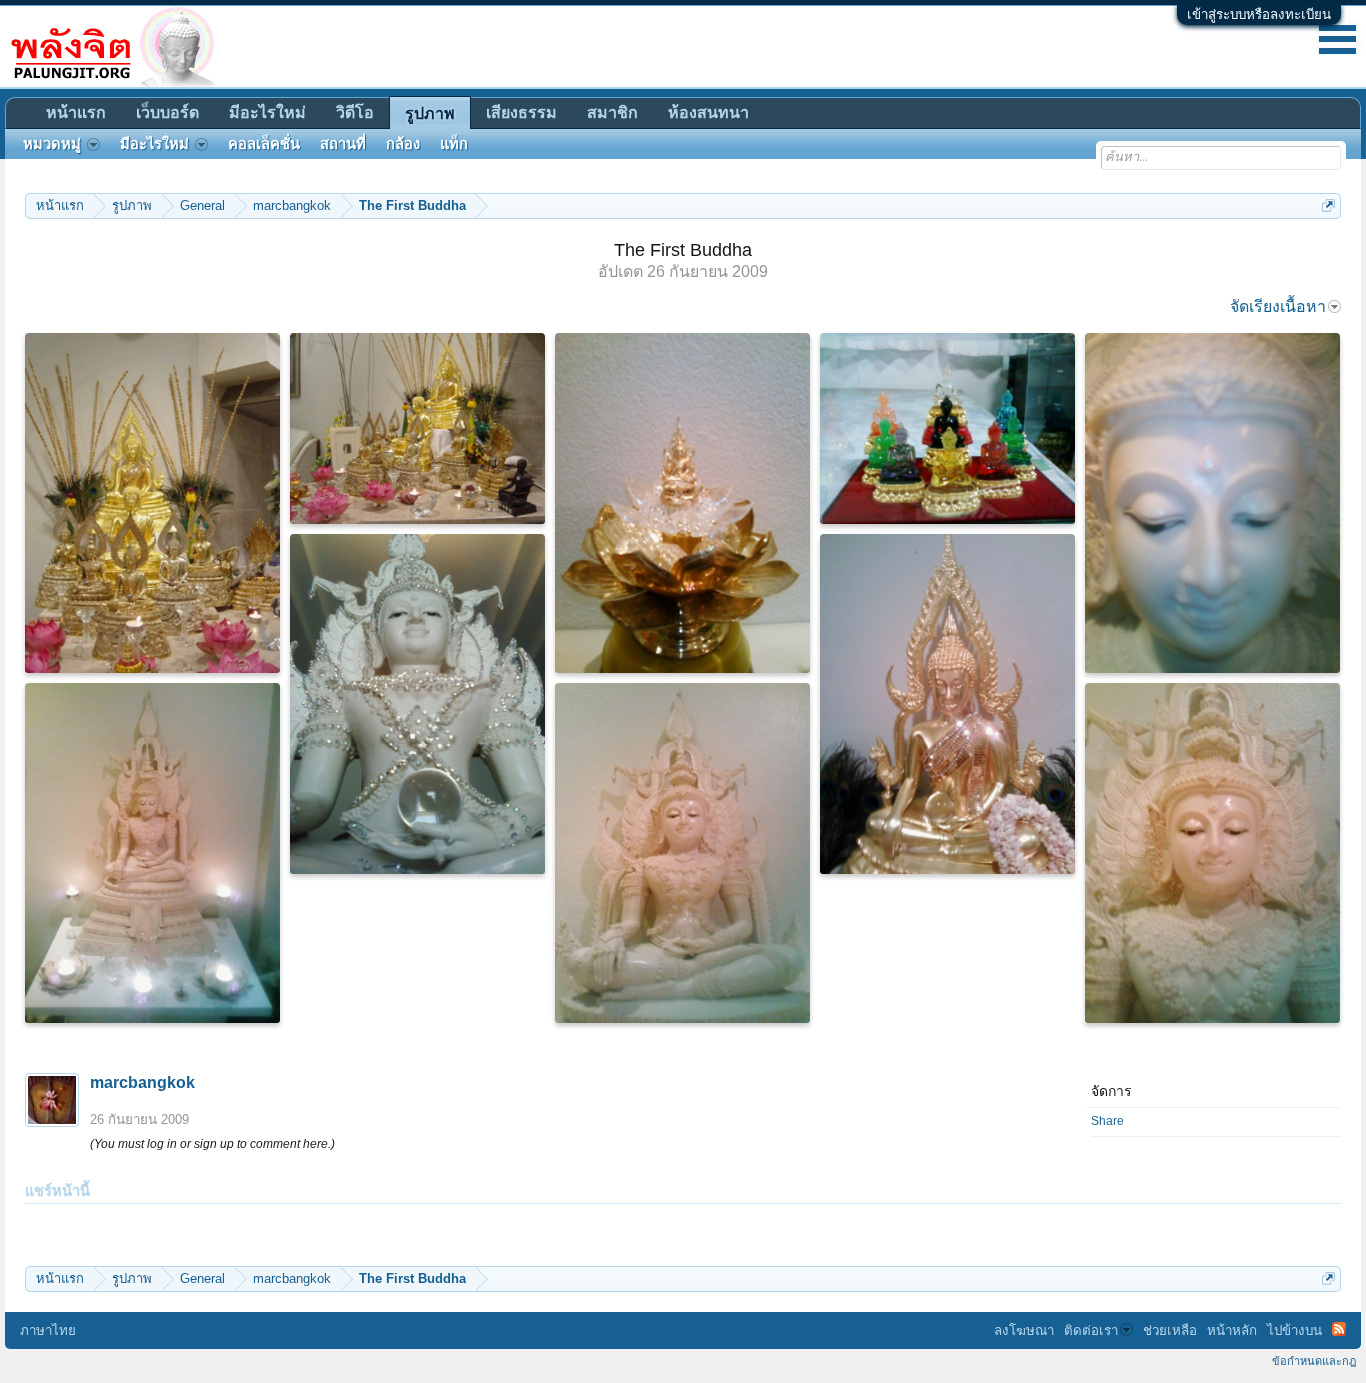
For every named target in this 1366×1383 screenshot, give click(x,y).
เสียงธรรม (521, 112)
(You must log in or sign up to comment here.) (212, 1144)
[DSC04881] (417, 428)
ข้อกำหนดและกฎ (1314, 1361)
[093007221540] (152, 853)
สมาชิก (612, 112)
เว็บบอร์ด (167, 112)
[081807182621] (947, 428)
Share (1107, 1121)
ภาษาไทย (48, 1330)
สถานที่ (343, 144)
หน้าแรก (76, 112)
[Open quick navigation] (1328, 205)
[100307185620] (1212, 503)
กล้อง (403, 144)
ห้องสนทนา (708, 112)
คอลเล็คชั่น (264, 144)
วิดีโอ (355, 112)
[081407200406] (947, 704)
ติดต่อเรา (1091, 1330)
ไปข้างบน (1294, 1330)
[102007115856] (417, 704)
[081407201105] (682, 503)
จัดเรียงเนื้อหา (1278, 306)
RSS (1339, 1329)
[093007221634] (682, 853)
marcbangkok (142, 1082)
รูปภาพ (430, 113)
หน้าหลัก (1232, 1330)
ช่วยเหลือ (1170, 1330)
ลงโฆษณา (1024, 1330)
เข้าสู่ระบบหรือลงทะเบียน (1259, 14)
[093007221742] (1212, 853)
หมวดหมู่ (52, 144)
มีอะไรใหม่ (267, 112)
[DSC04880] (152, 503)
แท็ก (454, 144)
